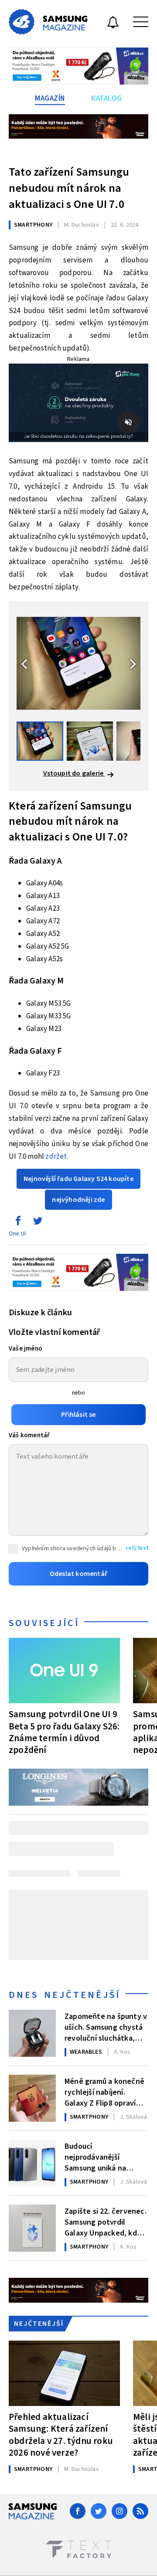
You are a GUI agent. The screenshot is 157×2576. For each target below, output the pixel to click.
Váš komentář (29, 1435)
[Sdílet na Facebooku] (18, 1223)
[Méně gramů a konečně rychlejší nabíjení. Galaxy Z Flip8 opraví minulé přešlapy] (32, 2098)
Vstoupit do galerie (74, 773)
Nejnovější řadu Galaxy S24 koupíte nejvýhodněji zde (78, 1189)
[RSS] (140, 2511)
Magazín (50, 99)
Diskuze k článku (40, 1313)
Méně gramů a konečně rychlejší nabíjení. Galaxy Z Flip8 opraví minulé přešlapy (104, 2092)
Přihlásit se (78, 1415)
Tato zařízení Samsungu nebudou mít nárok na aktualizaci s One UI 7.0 (69, 188)
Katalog (107, 99)
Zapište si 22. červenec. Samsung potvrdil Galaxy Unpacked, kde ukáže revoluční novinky (106, 2222)
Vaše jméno (26, 1349)
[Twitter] (99, 2511)
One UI (17, 1234)
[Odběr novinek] (113, 24)
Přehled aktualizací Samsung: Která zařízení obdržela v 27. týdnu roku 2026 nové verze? (61, 2435)
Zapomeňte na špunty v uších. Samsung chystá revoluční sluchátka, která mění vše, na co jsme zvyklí (106, 2027)
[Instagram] (119, 2511)
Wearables (86, 2052)
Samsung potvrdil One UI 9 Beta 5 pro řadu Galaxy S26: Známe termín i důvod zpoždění (64, 1732)
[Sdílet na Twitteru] (38, 1223)
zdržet (56, 1157)
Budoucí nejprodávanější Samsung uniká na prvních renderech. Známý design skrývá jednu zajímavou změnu (104, 2157)
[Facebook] (78, 2511)
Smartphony (33, 225)
